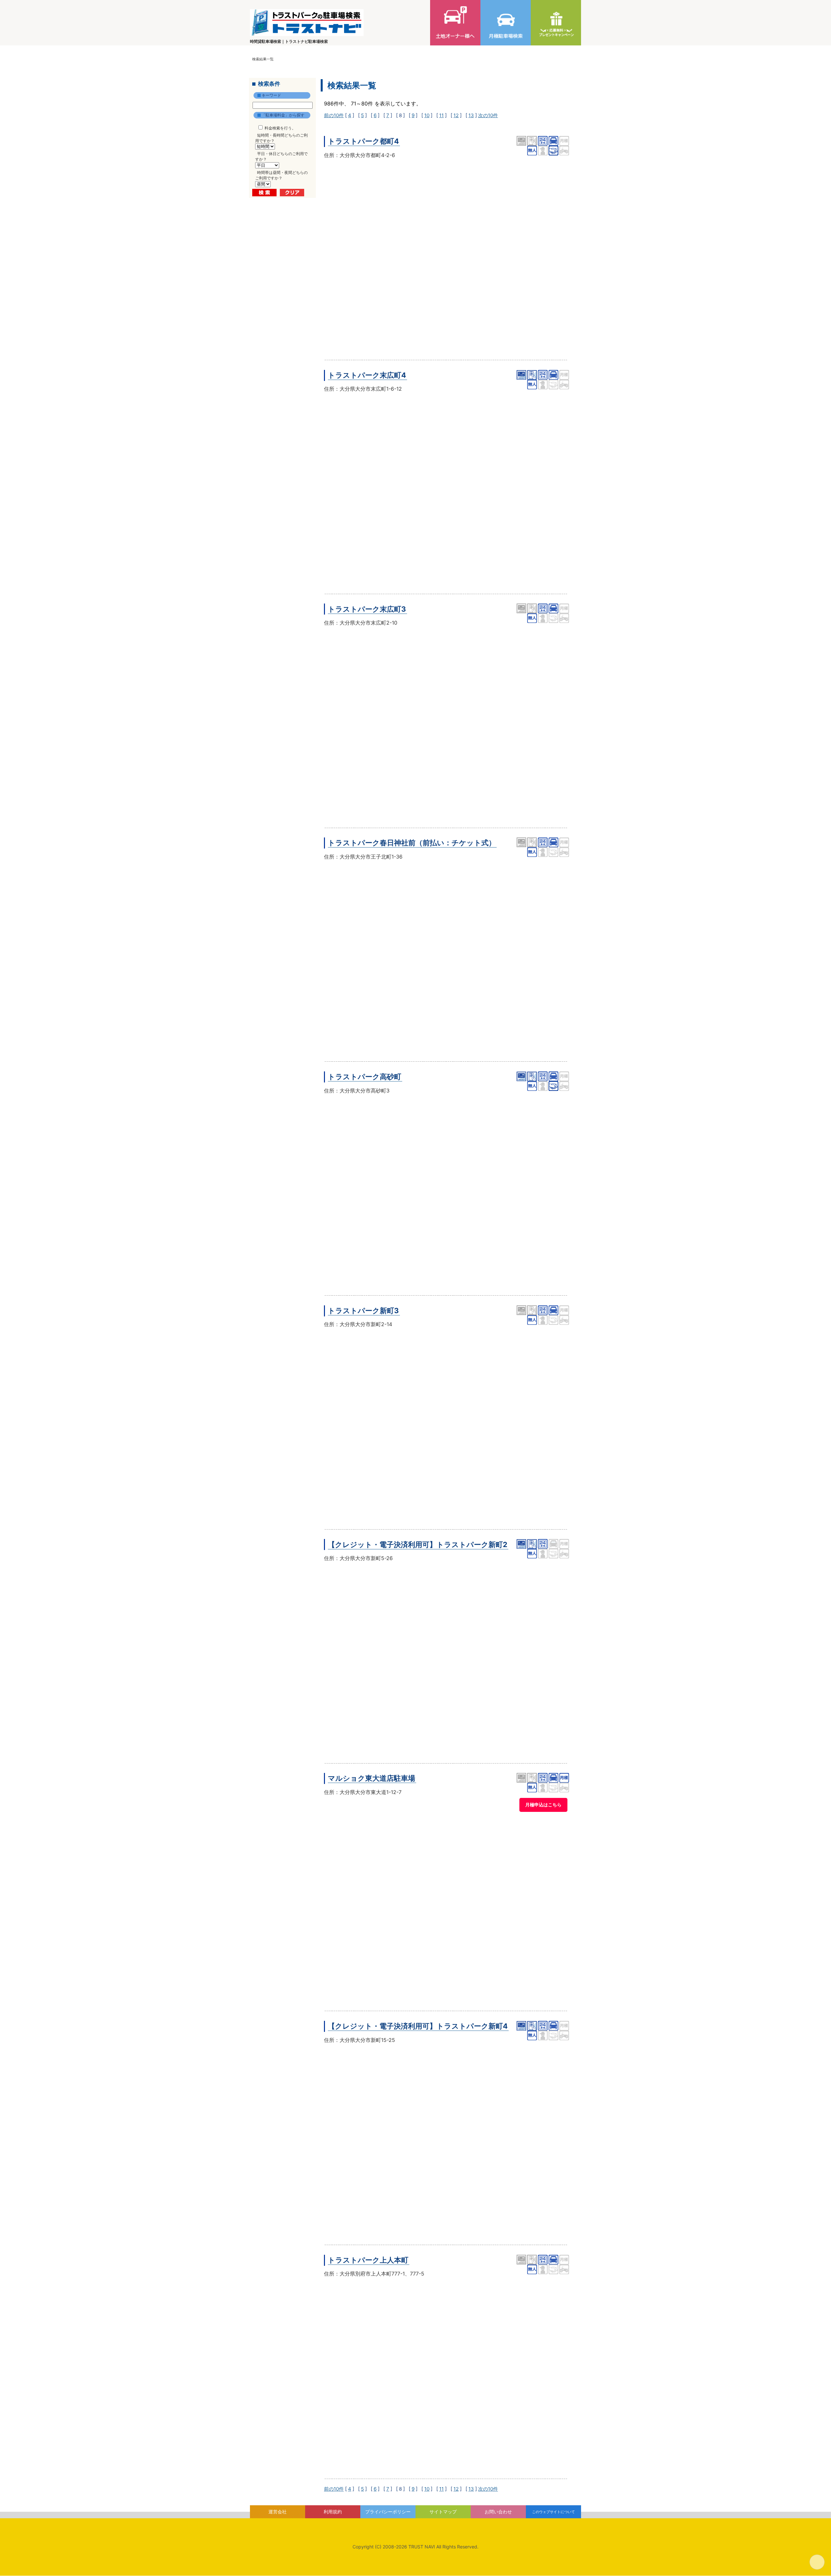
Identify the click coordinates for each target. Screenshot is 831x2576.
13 (471, 115)
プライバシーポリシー (388, 2512)
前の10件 (334, 115)
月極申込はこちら (543, 1805)
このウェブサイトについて (553, 2512)
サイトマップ (443, 2512)
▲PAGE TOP (817, 2562)
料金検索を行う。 (280, 128)
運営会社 (278, 2512)
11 (441, 115)
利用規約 (333, 2512)
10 (427, 115)
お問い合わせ (498, 2512)
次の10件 (488, 115)
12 (456, 115)
